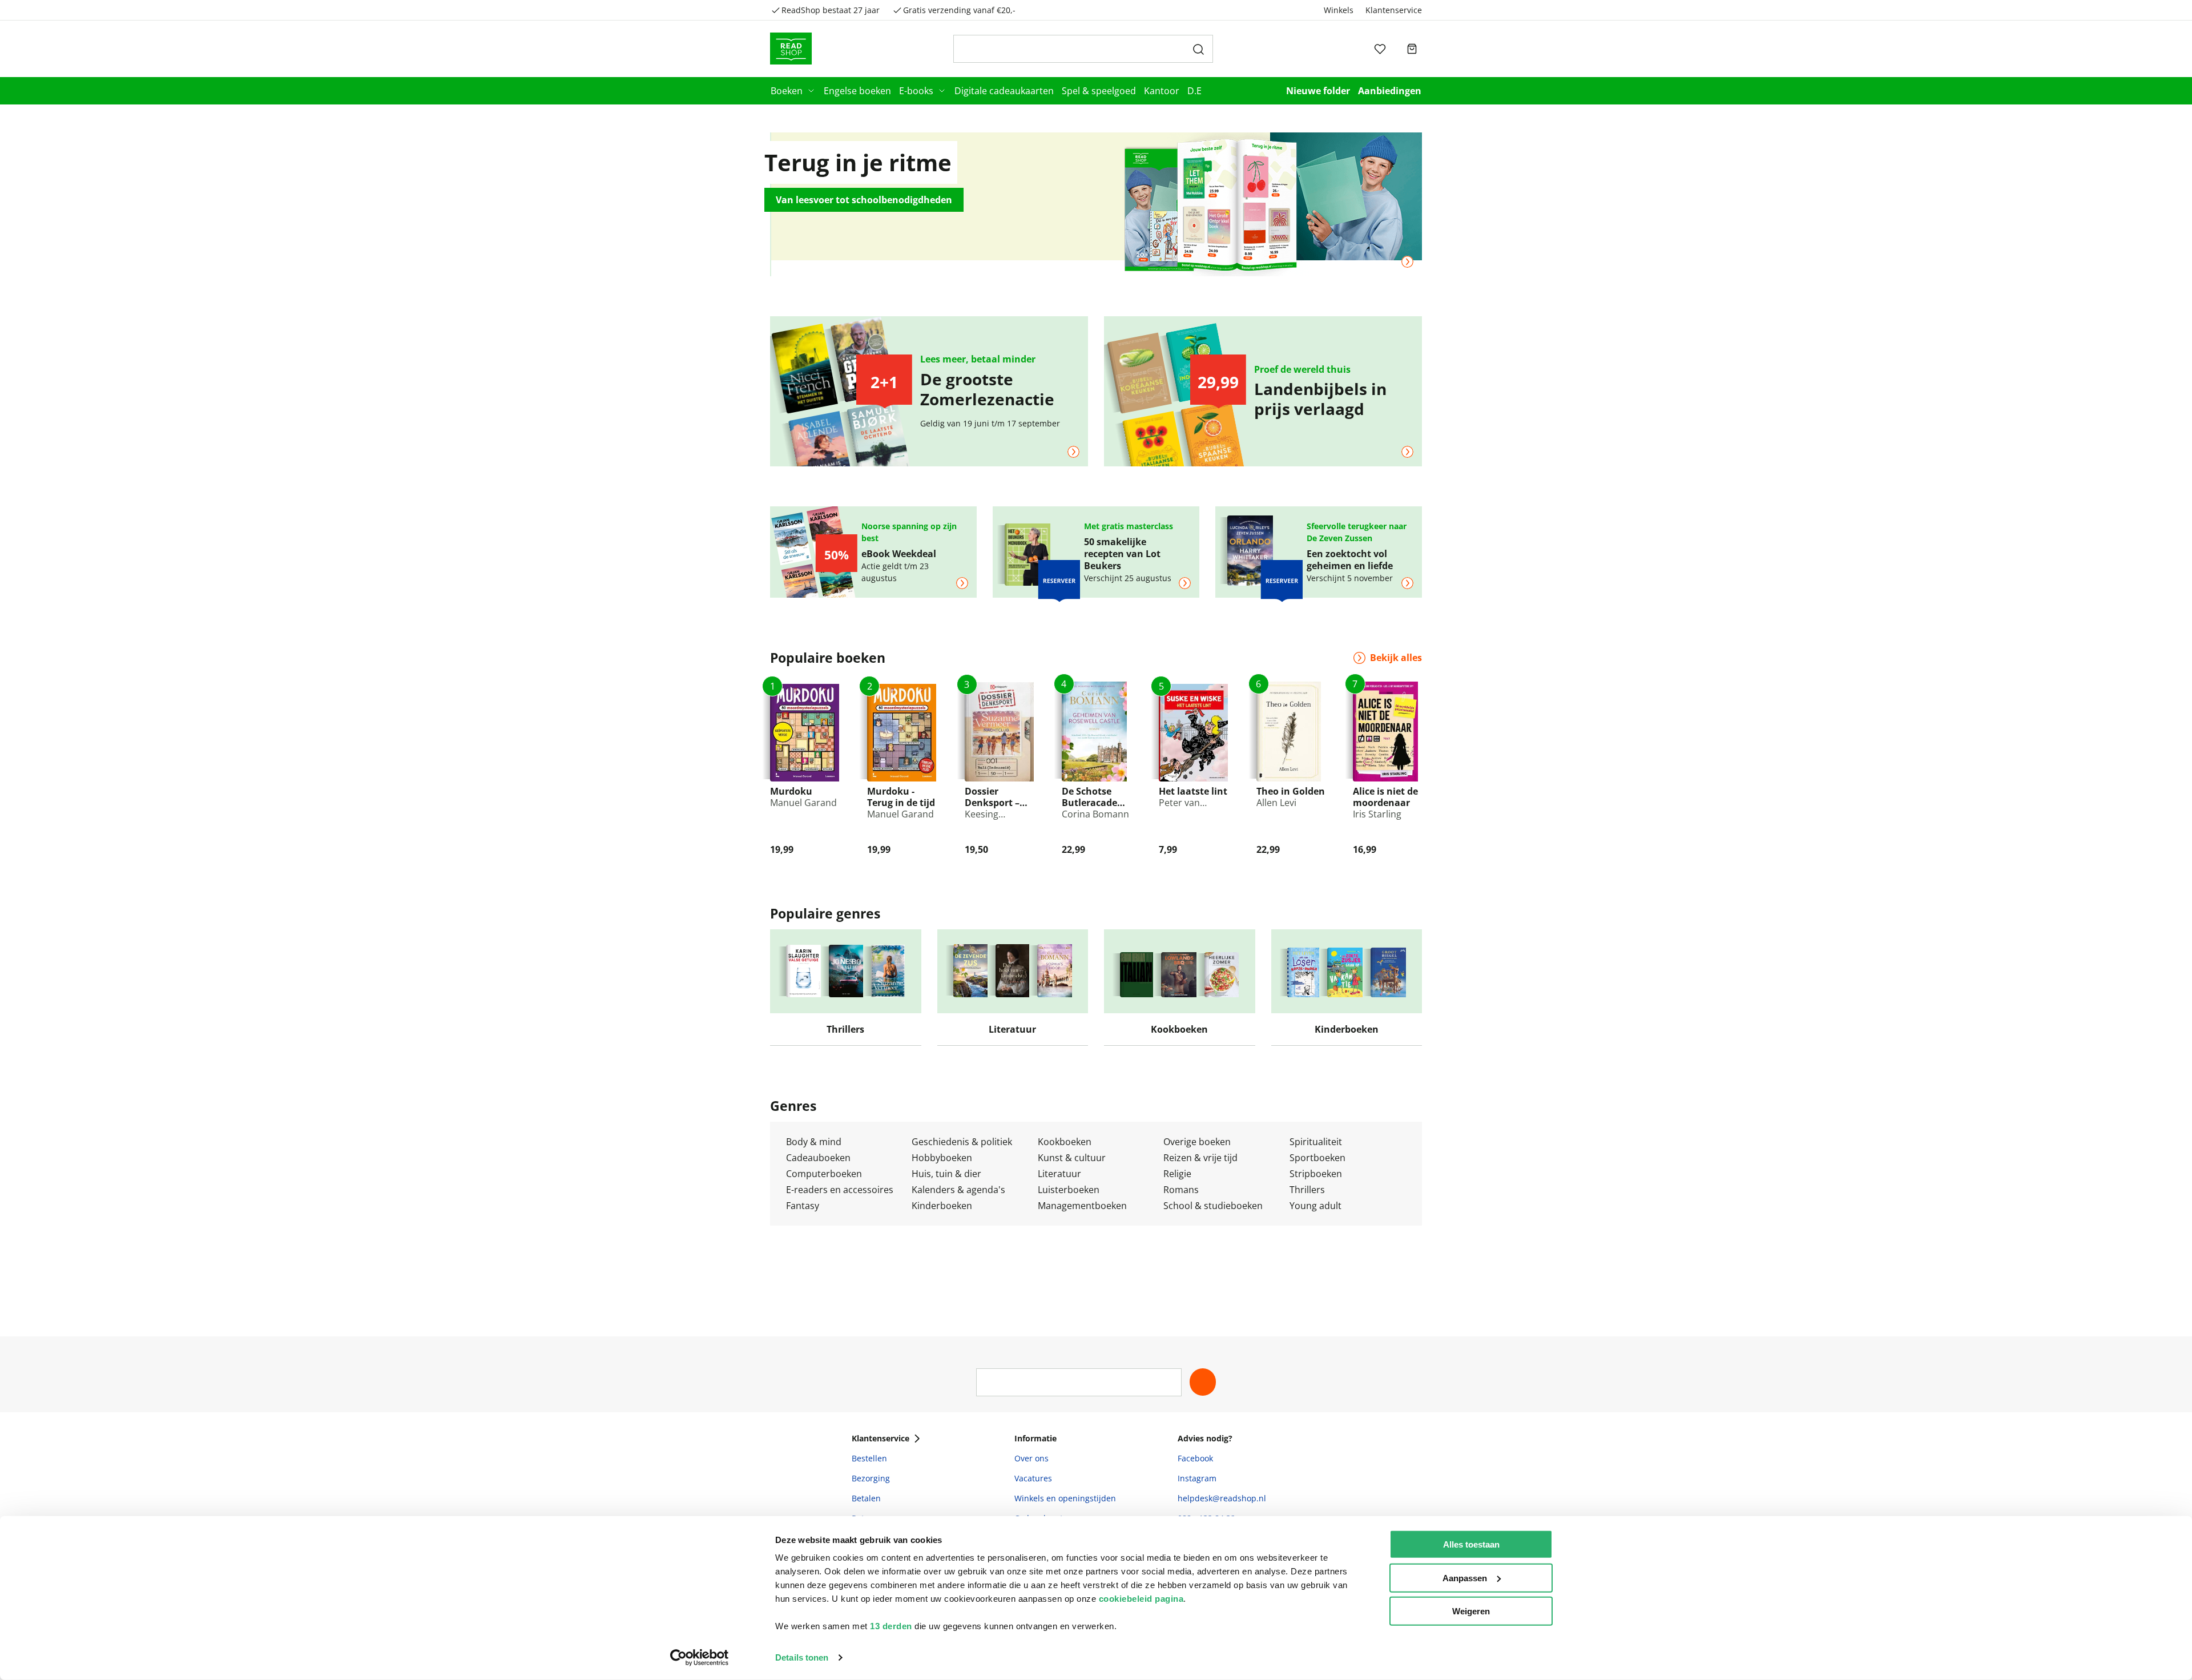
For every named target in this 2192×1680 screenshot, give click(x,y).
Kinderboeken (942, 1206)
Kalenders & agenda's (958, 1190)
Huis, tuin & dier (946, 1174)
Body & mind (814, 1142)
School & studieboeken (1213, 1206)
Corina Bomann (1095, 814)
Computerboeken (824, 1174)
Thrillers (1307, 1190)
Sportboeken (1317, 1158)
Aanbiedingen (1390, 91)
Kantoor (1162, 91)
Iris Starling (1377, 814)
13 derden (891, 1626)
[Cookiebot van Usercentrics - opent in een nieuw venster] (700, 1658)
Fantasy (803, 1206)
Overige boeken (1197, 1142)
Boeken (787, 91)
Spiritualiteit (1316, 1142)
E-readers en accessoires (840, 1190)
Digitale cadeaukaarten (1004, 91)
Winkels (1339, 10)
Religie (1177, 1174)
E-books (916, 91)
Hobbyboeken (942, 1158)
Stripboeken (1316, 1174)
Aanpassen (1465, 1578)
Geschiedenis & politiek (962, 1142)
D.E (1194, 91)
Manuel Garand (803, 803)
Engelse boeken (857, 91)
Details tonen (802, 1657)
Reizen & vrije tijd (1200, 1158)
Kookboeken (1065, 1142)
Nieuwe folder (1318, 91)
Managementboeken (1082, 1206)
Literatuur (1059, 1174)
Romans (1181, 1190)
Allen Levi (1276, 803)
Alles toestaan (1471, 1544)
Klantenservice (1394, 10)
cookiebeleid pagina (1141, 1599)
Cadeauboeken (818, 1158)
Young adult (1315, 1206)
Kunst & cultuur (1072, 1158)
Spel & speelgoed (1099, 91)
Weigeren (1471, 1611)
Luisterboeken (1069, 1190)
